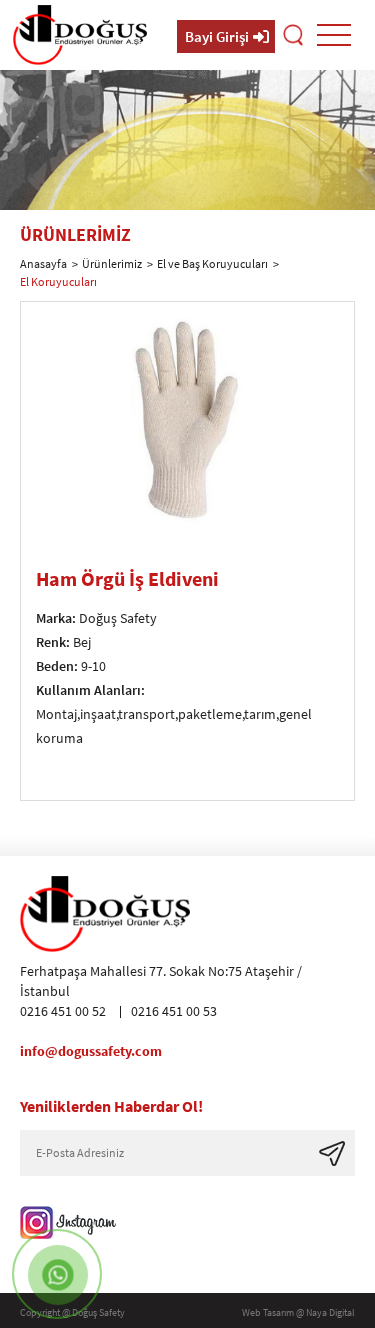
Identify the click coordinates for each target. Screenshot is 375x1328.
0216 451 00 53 (174, 1011)
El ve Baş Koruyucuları (212, 263)
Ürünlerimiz (112, 263)
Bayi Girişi (217, 36)
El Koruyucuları (58, 281)
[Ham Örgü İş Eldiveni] (187, 521)
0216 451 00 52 (63, 1011)
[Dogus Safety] (80, 35)
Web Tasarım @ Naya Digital (298, 1312)
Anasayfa (43, 263)
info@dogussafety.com (91, 1051)
